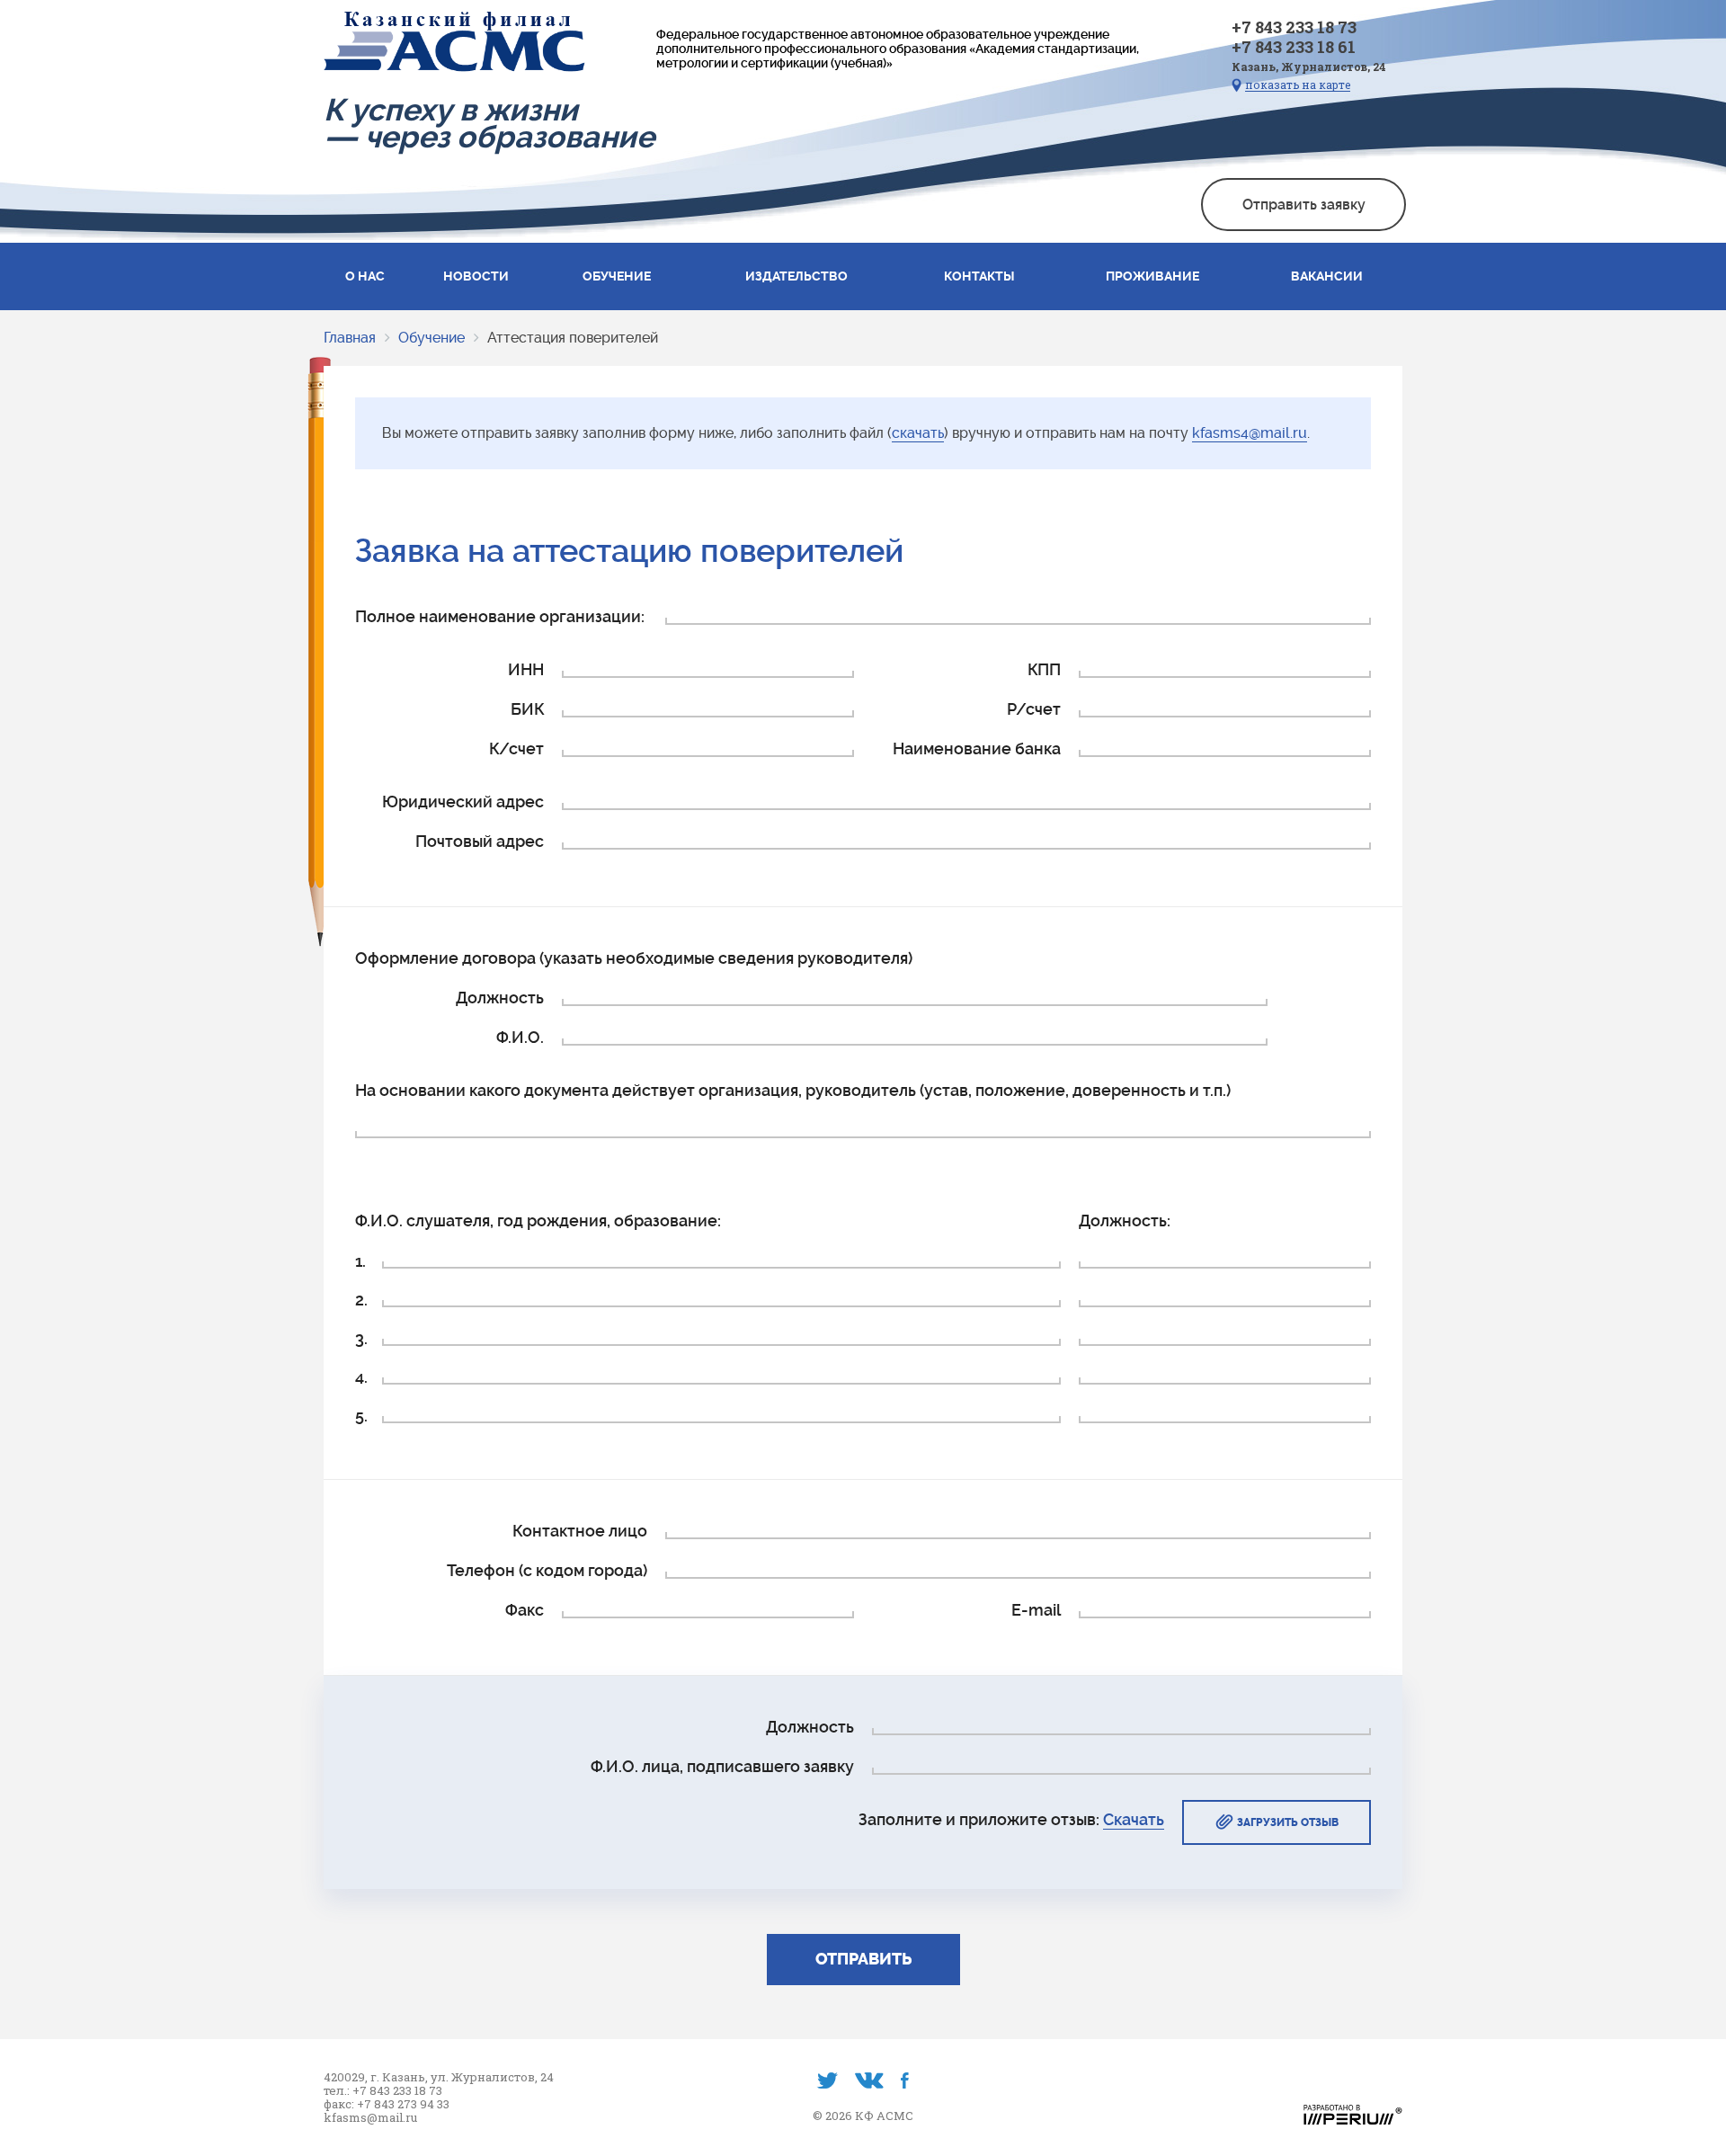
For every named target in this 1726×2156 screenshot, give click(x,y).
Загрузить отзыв (1288, 1822)
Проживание (1152, 276)
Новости (476, 276)
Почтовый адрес (480, 841)
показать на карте (1298, 85)
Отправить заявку (1304, 205)
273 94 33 (423, 2104)
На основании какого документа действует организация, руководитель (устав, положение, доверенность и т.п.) (793, 1090)
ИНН (526, 669)
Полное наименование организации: (500, 616)
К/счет (516, 748)
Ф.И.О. (520, 1037)
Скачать (1134, 1819)
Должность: (1125, 1221)
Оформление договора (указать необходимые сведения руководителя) (634, 958)
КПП (1044, 669)
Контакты (979, 276)
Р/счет (1034, 709)
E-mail (1036, 1610)
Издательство (796, 276)
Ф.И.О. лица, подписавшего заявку (722, 1766)
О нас (365, 276)
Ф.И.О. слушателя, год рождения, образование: (538, 1221)
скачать (918, 433)
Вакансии (1327, 276)
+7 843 (377, 2104)
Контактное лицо (580, 1531)
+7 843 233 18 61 (1294, 47)
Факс (525, 1610)
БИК (527, 709)
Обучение (617, 276)
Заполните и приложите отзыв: (1011, 1819)
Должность (500, 998)
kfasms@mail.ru (370, 2118)
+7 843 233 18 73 (1294, 27)
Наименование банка (977, 748)
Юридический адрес (463, 802)
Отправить (863, 1960)
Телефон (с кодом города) (547, 1570)
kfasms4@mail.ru (1250, 433)
